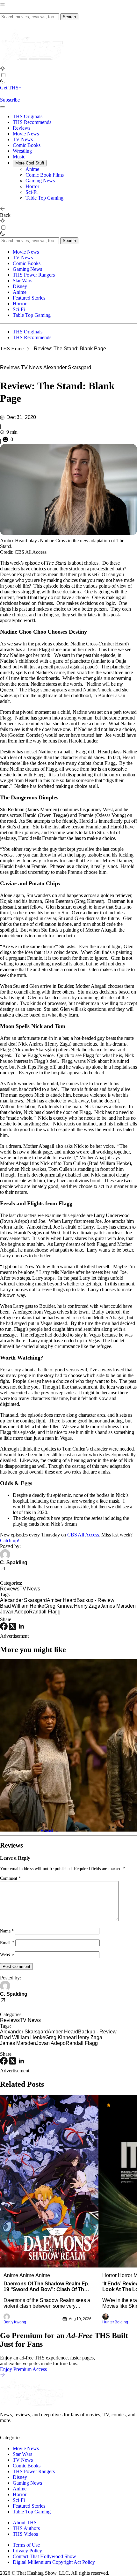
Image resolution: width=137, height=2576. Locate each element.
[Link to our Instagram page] (17, 2432)
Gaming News (40, 181)
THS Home (12, 349)
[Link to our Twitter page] (6, 2432)
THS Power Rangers (34, 275)
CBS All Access (83, 1535)
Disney (20, 286)
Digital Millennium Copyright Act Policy (54, 2562)
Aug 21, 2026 (123, 1827)
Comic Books (27, 145)
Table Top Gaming (44, 198)
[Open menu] (3, 4)
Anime (32, 169)
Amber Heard (62, 1600)
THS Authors (26, 2528)
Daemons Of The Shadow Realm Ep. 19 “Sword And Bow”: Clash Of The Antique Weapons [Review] (46, 2287)
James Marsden (118, 1606)
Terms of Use (26, 2545)
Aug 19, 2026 (80, 2319)
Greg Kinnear (59, 1606)
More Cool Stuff (30, 163)
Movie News (26, 134)
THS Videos (25, 2534)
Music (19, 157)
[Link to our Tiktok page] (51, 2432)
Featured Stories (29, 298)
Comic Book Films (45, 175)
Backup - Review (95, 1600)
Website (7, 1955)
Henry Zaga (87, 1606)
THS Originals (28, 116)
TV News (23, 139)
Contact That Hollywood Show (44, 2556)
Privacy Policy (27, 2551)
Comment (10, 1878)
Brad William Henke (22, 1606)
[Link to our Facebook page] (40, 2432)
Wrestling (22, 151)
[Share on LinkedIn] (21, 1628)
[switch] (3, 75)
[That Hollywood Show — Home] (32, 63)
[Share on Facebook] (4, 1628)
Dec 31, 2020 (21, 417)
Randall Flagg (45, 1612)
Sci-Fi (32, 192)
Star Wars (22, 281)
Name (7, 1931)
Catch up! (10, 1540)
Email (7, 1943)
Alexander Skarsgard (67, 367)
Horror (32, 186)
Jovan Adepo (14, 1612)
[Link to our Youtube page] (29, 2432)
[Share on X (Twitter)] (13, 1628)
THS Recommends (32, 122)
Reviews (22, 128)
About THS (25, 2523)
